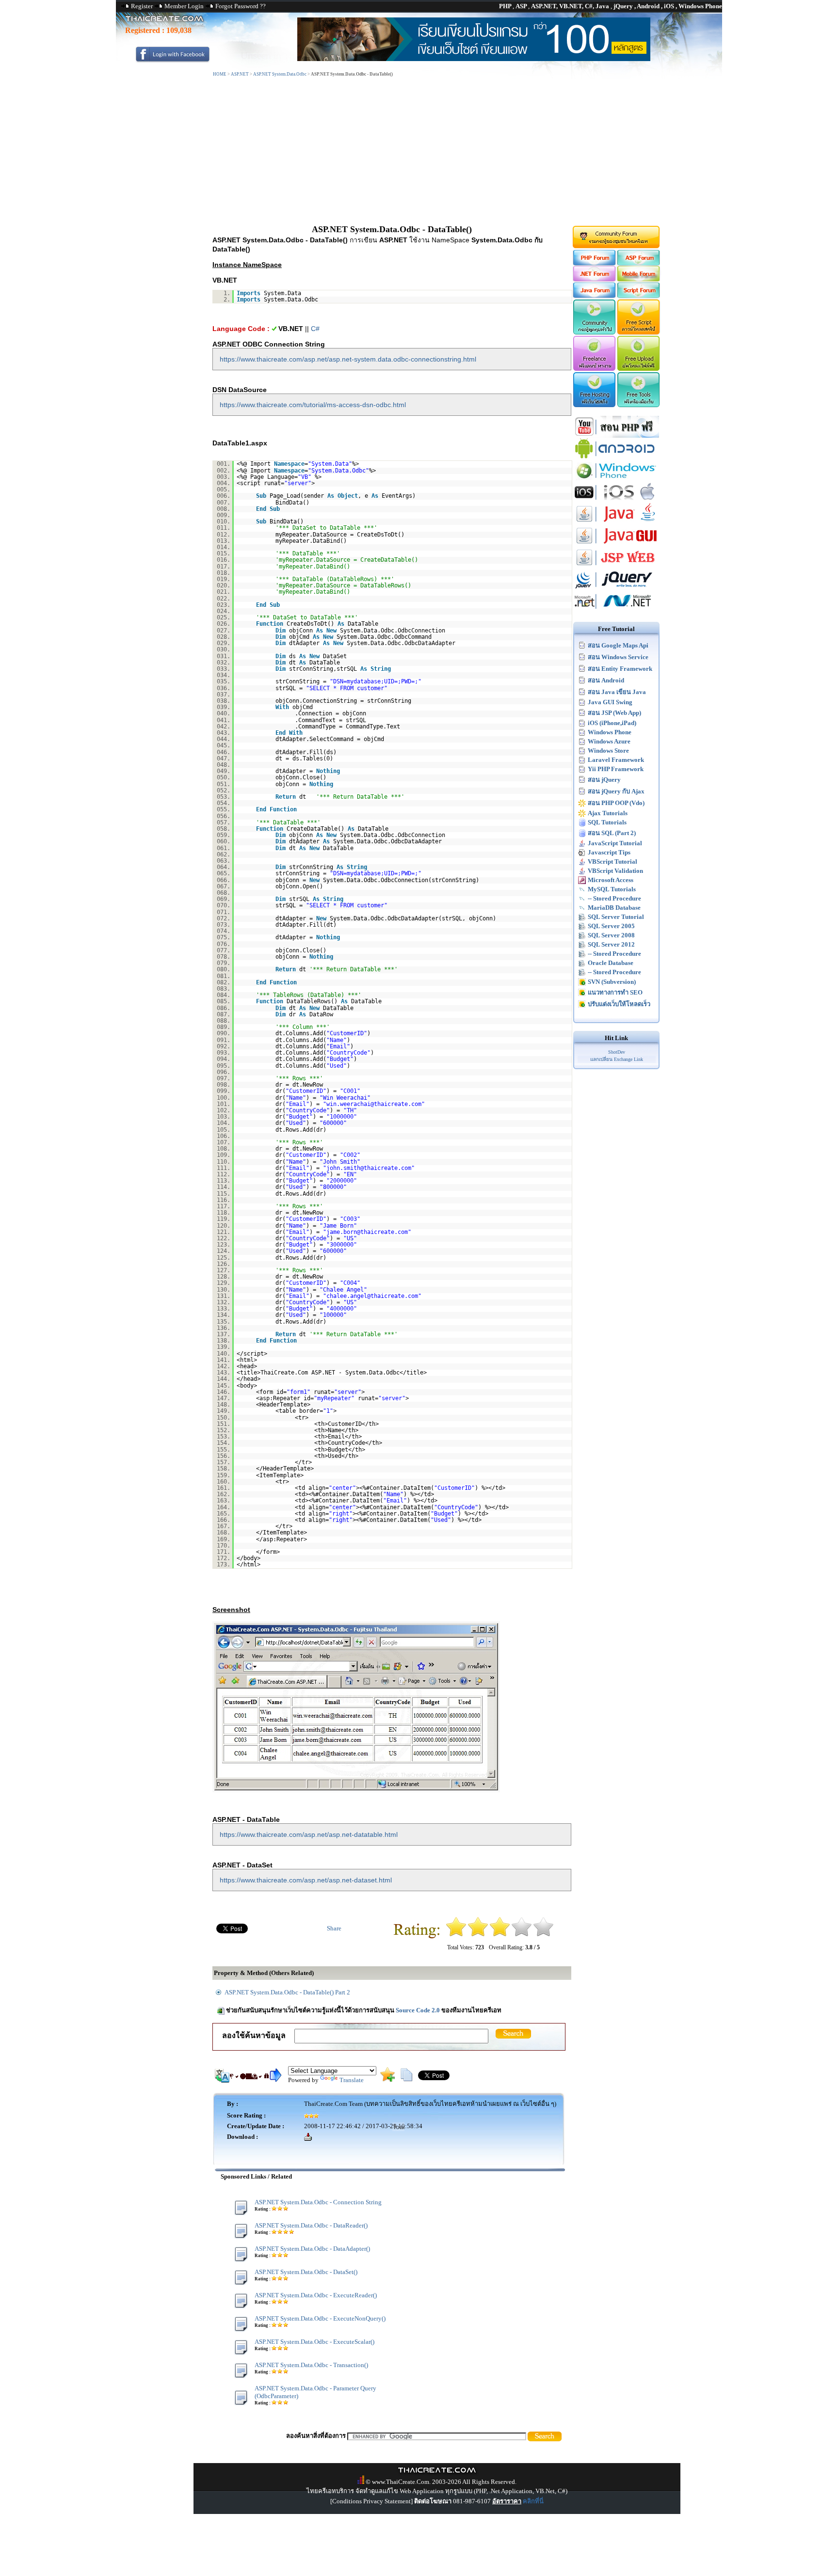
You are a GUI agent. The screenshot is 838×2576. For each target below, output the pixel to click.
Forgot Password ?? (241, 6)
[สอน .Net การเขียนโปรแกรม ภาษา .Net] (616, 610)
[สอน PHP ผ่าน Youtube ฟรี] (616, 435)
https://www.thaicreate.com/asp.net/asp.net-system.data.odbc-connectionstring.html (348, 359)
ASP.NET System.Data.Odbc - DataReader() (311, 2225)
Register (142, 6)
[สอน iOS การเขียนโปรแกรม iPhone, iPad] (616, 501)
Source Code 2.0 (418, 2010)
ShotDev (617, 1052)
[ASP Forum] (639, 263)
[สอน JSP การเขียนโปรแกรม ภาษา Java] (616, 566)
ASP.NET (240, 74)
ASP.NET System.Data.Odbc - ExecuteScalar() (314, 2342)
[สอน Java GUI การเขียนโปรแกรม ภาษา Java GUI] (616, 545)
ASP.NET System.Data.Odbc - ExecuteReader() (316, 2295)
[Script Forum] (639, 296)
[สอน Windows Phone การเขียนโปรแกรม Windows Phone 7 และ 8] (616, 479)
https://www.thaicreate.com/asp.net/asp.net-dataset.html (306, 1880)
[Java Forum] (594, 296)
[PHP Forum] (594, 263)
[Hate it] (456, 1935)
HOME (220, 74)
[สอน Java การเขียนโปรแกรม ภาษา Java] (616, 523)
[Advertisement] (419, 152)
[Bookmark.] (387, 2079)
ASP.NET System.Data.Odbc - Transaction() (311, 2365)
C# (315, 329)
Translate (352, 2080)
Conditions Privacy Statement (371, 2501)
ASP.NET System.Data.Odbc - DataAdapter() (312, 2249)
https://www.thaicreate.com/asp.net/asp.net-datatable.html (309, 1834)
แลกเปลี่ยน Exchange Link (617, 1059)
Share (334, 1928)
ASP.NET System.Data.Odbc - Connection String (318, 2202)
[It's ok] (500, 1935)
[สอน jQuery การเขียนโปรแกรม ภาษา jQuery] (616, 588)
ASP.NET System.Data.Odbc (280, 74)
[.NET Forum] (594, 279)
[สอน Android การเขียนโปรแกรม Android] (616, 457)
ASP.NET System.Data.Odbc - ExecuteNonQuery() (320, 2318)
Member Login (184, 6)
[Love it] (543, 1935)
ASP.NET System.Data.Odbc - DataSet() (306, 2272)
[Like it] (522, 1935)
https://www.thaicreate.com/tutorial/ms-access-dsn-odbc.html (313, 405)
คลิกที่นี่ (533, 2501)
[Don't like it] (478, 1935)
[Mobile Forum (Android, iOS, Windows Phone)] (639, 279)
